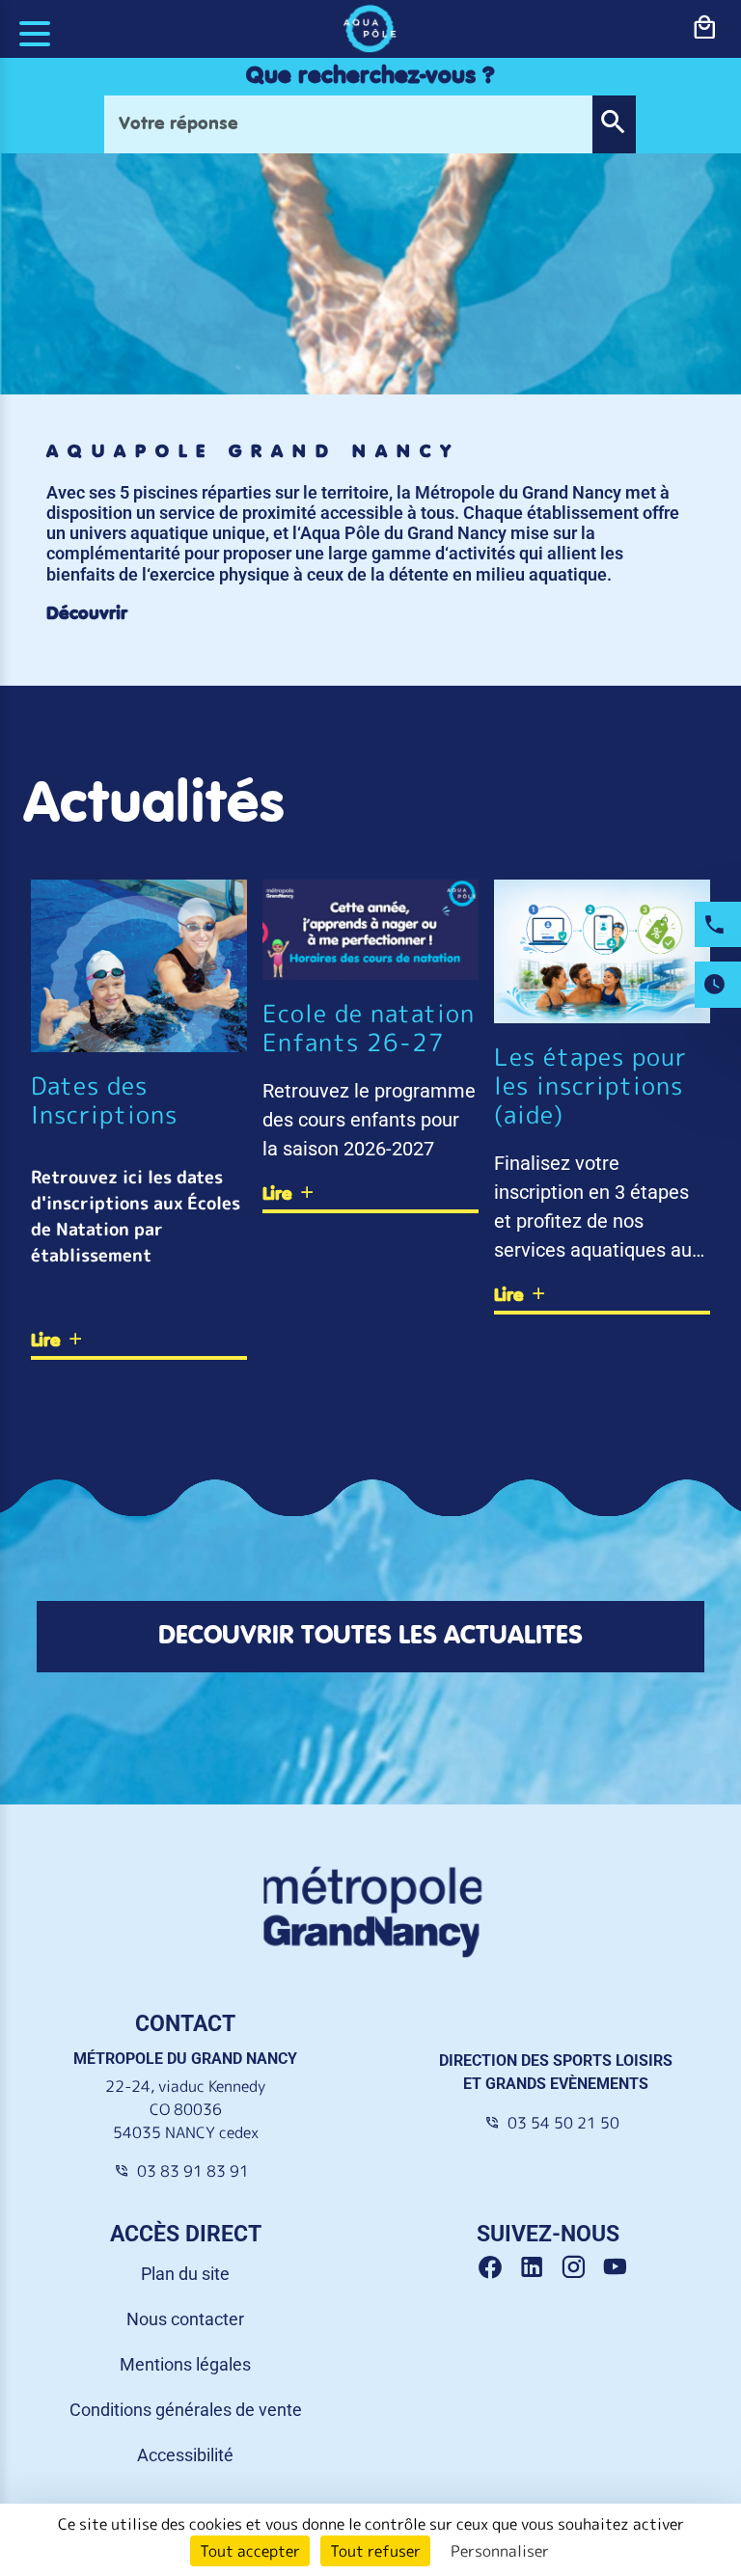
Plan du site (185, 2274)
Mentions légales (185, 2364)
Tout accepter (250, 2551)
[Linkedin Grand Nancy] (539, 2268)
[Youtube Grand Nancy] (618, 2268)
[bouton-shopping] (704, 28)
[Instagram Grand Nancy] (580, 2268)
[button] (614, 124)
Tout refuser (375, 2551)
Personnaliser (500, 2551)
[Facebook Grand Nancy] (497, 2268)
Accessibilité (185, 2455)
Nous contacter (185, 2319)
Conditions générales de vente (186, 2410)
